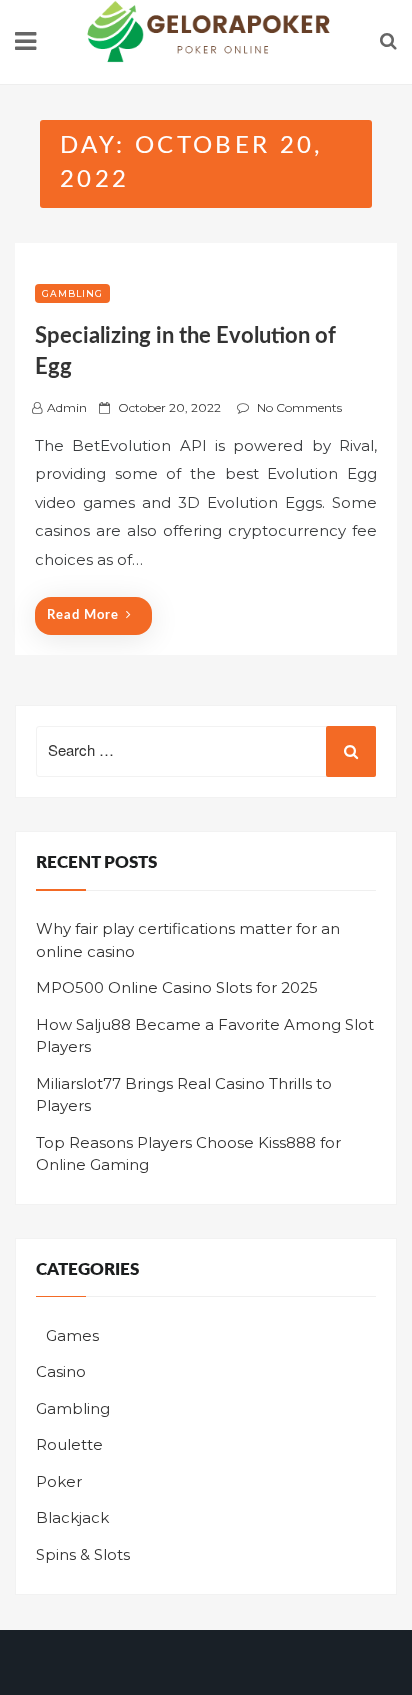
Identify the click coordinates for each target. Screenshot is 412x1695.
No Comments (299, 407)
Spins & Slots (83, 1554)
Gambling (72, 293)
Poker (59, 1481)
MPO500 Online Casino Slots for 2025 (177, 987)
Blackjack (72, 1517)
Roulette (69, 1444)
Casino (61, 1371)
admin (67, 407)
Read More (83, 615)
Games (72, 1335)
